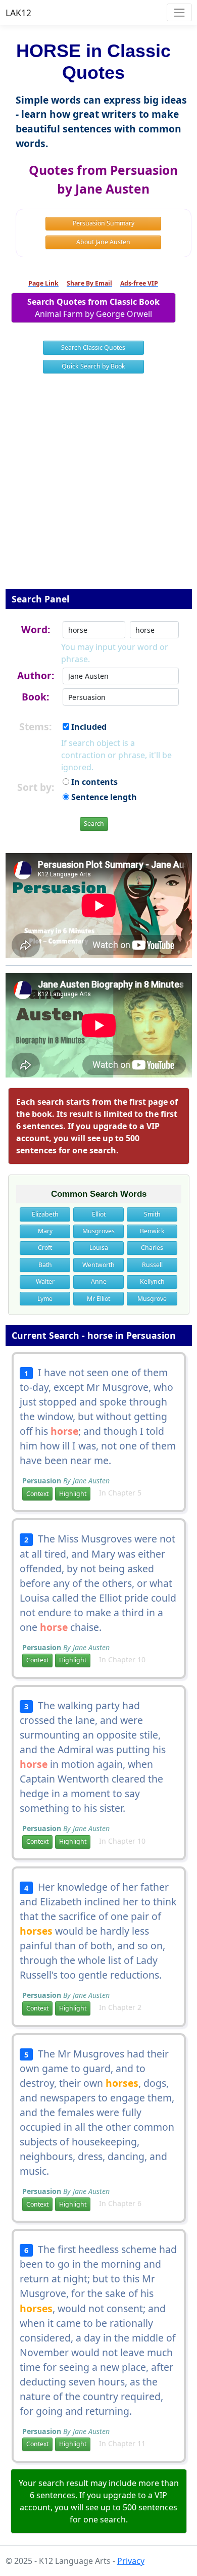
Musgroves (98, 1231)
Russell (152, 1265)
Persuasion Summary (104, 223)
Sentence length (103, 797)
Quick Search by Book (93, 366)
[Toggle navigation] (179, 12)
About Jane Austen (103, 242)
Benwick (152, 1231)
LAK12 (18, 13)
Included (88, 727)
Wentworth (98, 1265)
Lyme (45, 1299)
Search (94, 824)
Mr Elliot (98, 1299)
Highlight (73, 1494)
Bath (45, 1265)
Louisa (99, 1248)
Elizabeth (45, 1214)
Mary (45, 1231)
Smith (152, 1214)
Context (37, 1494)
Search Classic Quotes (93, 347)
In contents (93, 782)
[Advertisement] (98, 488)
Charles (152, 1248)
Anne (99, 1281)
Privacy (131, 2561)
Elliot (99, 1214)
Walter (45, 1281)
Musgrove (152, 1299)
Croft (45, 1248)
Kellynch (152, 1281)
